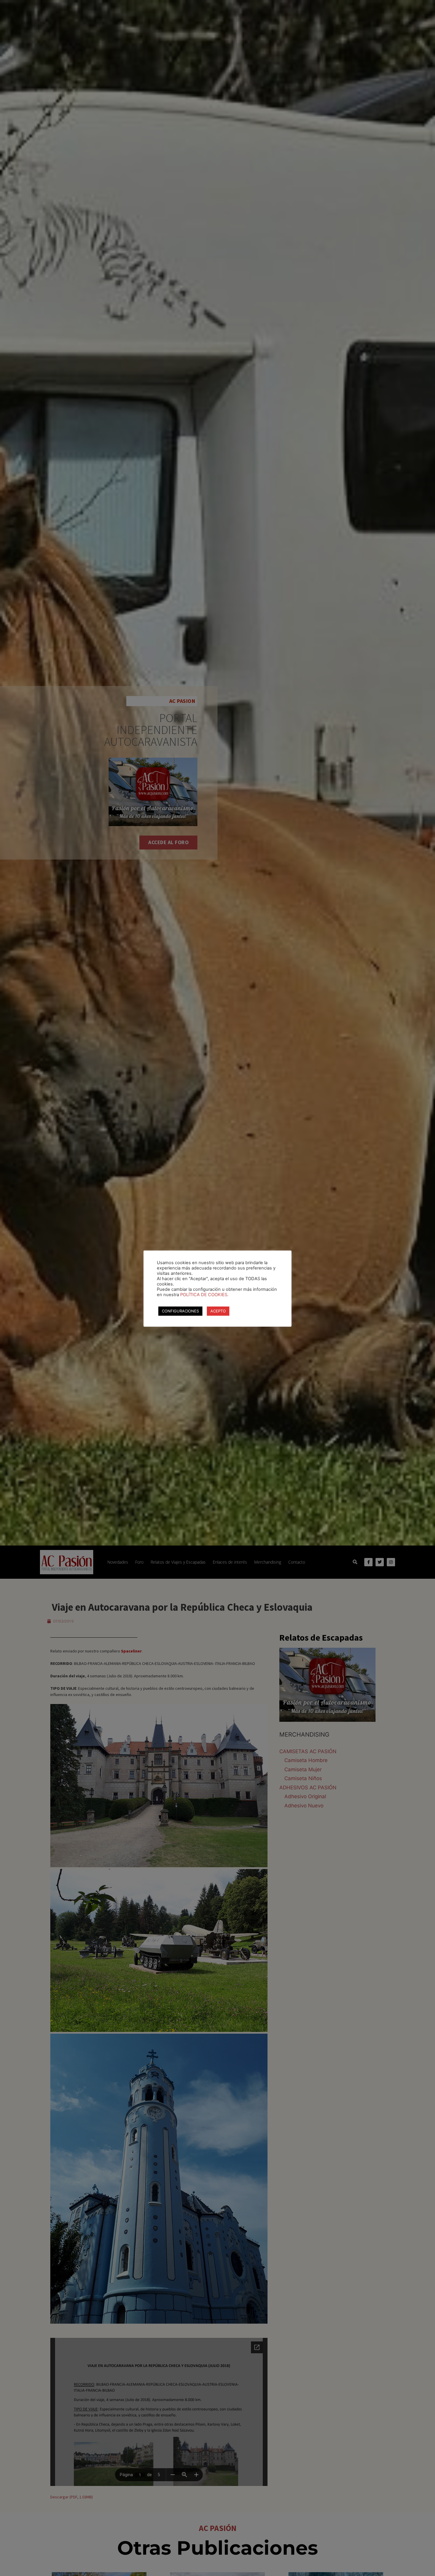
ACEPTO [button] (218, 1311)
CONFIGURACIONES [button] (180, 1311)
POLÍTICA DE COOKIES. (204, 1295)
